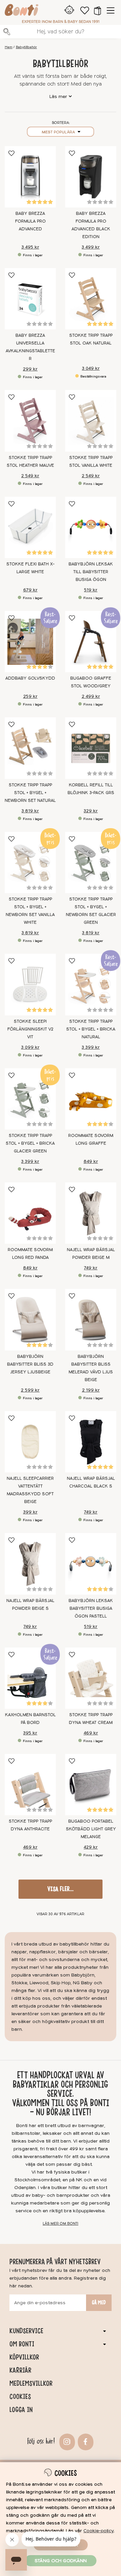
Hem (9, 47)
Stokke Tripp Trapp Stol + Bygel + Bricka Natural (91, 1029)
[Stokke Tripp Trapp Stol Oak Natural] (91, 299)
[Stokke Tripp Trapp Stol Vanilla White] (91, 421)
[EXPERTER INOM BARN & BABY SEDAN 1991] (22, 11)
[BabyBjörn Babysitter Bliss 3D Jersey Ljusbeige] (30, 1319)
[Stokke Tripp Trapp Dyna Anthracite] (30, 1785)
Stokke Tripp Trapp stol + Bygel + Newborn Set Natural (30, 793)
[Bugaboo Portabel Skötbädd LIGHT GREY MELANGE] (91, 1785)
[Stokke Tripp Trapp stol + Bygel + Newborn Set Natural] (30, 748)
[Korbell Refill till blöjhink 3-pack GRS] (91, 748)
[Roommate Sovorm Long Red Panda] (30, 1213)
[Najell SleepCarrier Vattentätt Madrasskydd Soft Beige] (30, 1442)
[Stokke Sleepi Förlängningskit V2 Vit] (30, 984)
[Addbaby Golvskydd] (30, 642)
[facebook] (85, 2441)
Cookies (20, 2396)
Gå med (99, 2303)
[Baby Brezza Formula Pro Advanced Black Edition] (91, 177)
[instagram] (66, 2441)
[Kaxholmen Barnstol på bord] (30, 1678)
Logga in (21, 2410)
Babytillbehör (26, 47)
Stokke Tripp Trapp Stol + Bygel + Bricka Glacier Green (30, 1143)
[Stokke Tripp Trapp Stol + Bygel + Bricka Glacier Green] (30, 1099)
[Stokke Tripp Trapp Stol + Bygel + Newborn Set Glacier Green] (91, 862)
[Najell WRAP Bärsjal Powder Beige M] (91, 1213)
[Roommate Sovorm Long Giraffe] (91, 1099)
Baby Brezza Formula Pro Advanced (30, 221)
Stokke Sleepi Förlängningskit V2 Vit (30, 1029)
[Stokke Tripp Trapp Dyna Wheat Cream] (91, 1678)
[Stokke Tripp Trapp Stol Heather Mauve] (30, 421)
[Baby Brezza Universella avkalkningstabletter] (30, 299)
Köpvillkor (24, 2357)
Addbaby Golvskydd (30, 678)
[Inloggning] (69, 10)
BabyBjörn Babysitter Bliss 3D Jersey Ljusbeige (30, 1364)
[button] (97, 10)
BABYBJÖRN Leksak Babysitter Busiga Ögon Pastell (91, 1608)
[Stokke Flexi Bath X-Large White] (30, 527)
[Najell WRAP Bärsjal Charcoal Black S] (91, 1442)
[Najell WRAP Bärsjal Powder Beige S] (30, 1564)
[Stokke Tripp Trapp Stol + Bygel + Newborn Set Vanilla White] (30, 862)
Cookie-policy (98, 2531)
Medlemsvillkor (31, 2383)
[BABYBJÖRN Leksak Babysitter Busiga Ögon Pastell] (91, 1564)
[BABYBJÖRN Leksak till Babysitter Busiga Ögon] (91, 527)
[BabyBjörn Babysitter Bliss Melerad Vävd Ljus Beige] (91, 1319)
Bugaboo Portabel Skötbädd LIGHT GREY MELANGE (91, 1829)
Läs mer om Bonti (61, 2224)
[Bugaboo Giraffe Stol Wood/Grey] (91, 642)
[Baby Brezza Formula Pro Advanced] (30, 177)
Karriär (20, 2370)
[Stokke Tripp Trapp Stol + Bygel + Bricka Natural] (91, 984)
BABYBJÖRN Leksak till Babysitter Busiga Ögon (91, 572)
